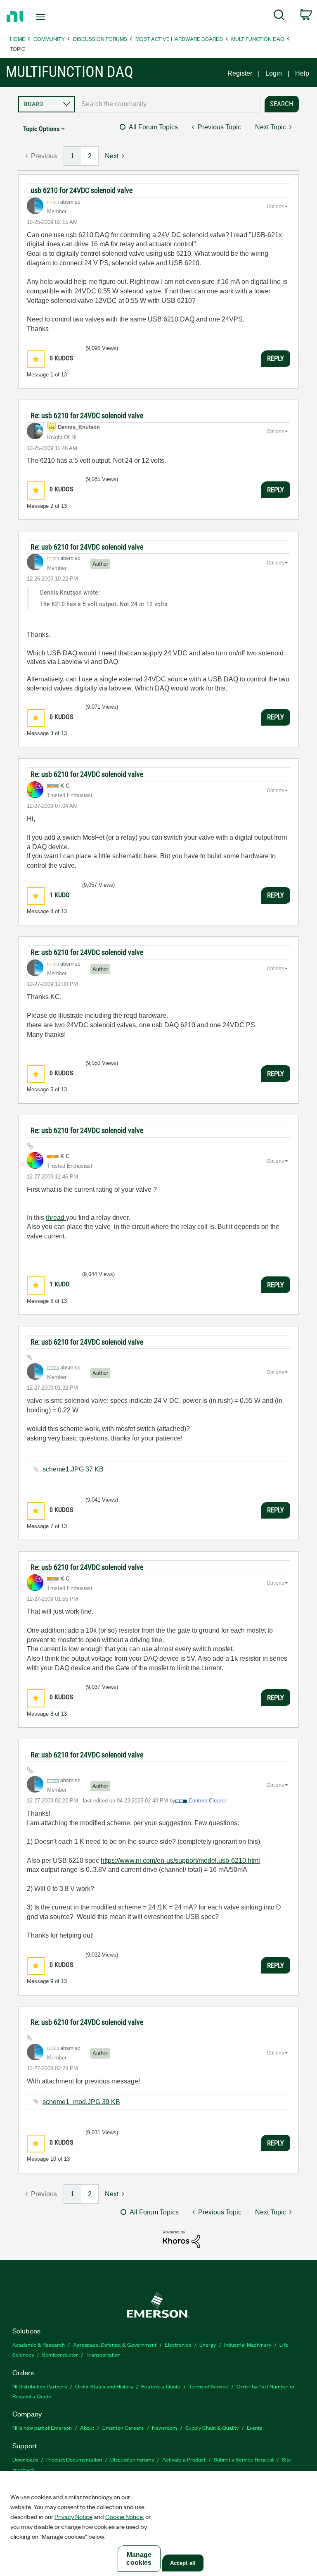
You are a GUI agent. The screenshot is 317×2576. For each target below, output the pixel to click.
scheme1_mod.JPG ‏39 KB (81, 2102)
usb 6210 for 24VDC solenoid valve (82, 190)
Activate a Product (184, 2459)
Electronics (178, 2344)
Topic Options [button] (41, 129)
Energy (208, 2344)
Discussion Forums (100, 39)
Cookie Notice (124, 2516)
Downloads (25, 2459)
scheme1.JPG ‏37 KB (73, 1469)
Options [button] (275, 207)
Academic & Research (39, 2344)
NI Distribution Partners (40, 2386)
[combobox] (168, 104)
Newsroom (164, 2427)
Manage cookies (139, 2559)
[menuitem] (279, 17)
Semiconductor (60, 2354)
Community (49, 39)
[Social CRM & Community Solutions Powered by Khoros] (182, 2239)
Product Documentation (74, 2459)
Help (302, 73)
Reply (276, 358)
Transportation (103, 2354)
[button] (36, 359)
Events (254, 2427)
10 (53, 2159)
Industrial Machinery (248, 2344)
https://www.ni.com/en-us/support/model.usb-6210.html (180, 1861)
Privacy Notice (73, 2516)
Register (240, 73)
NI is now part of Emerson (42, 2427)
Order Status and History (104, 2386)
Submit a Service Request (244, 2459)
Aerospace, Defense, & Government (115, 2344)
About (87, 2427)
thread (56, 1218)
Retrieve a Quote (161, 2386)
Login (274, 73)
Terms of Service (208, 2386)
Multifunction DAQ (258, 39)
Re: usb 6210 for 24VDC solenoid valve (87, 415)
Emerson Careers (123, 2427)
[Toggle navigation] (50, 17)
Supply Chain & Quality (212, 2427)
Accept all (183, 2563)
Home (18, 39)
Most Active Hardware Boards (179, 39)
